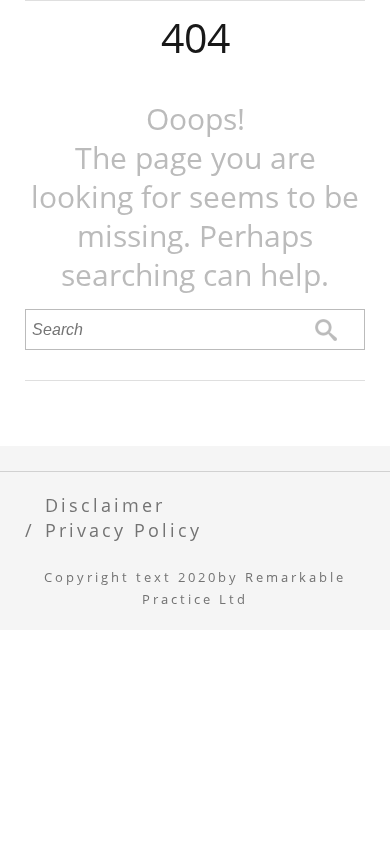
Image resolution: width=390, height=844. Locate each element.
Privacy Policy (123, 529)
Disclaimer (105, 504)
